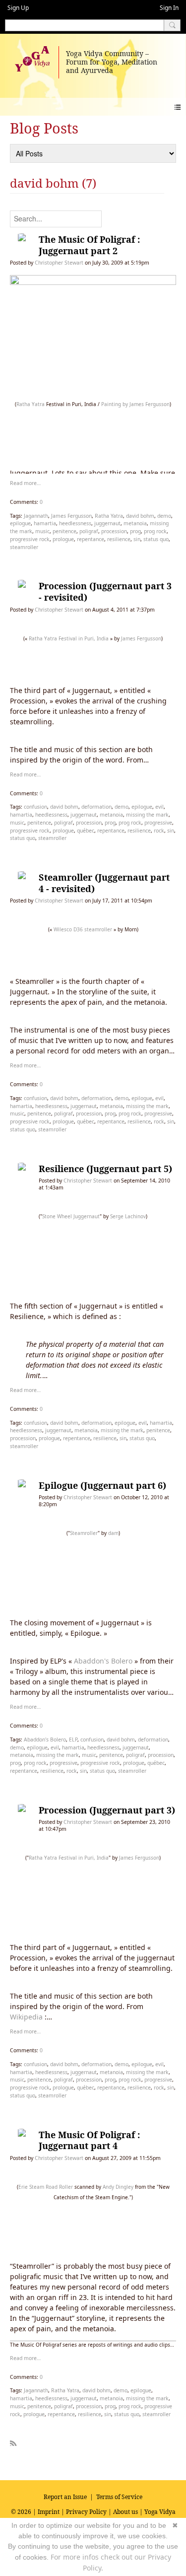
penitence (64, 531)
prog (135, 531)
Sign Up (18, 8)
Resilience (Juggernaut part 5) (105, 1169)
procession (114, 531)
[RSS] (13, 2441)
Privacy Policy (86, 2512)
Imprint (49, 2512)
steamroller (24, 547)
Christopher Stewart (59, 263)
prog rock (155, 531)
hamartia (45, 523)
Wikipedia (26, 2017)
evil (159, 807)
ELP (73, 1740)
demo (164, 516)
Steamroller (84, 1533)
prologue (63, 539)
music (42, 531)
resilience (119, 539)
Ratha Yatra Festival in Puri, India (69, 638)
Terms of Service (119, 2497)
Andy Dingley (118, 2187)
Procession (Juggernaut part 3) (107, 1810)
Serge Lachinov (128, 1216)
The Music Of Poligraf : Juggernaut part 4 (89, 2140)
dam (113, 1533)
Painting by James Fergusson (135, 404)
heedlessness (75, 523)
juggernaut (107, 523)
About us (125, 2512)
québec (86, 831)
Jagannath (36, 516)
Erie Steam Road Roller (46, 2187)
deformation (96, 807)
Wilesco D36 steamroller (83, 929)
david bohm (140, 516)
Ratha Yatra (31, 404)
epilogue (20, 523)
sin (137, 539)
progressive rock (30, 539)
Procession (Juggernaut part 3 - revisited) (105, 592)
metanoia (135, 523)
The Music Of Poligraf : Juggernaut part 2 (89, 245)
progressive (158, 823)
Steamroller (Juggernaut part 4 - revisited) (104, 883)
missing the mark (147, 815)
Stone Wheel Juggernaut (71, 1216)
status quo (156, 539)
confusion (35, 807)
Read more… (25, 483)
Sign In (169, 8)
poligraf (89, 531)
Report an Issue (65, 2497)
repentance (91, 539)
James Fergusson (71, 516)
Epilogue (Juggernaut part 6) (102, 1485)
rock (159, 831)
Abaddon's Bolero (103, 1661)
